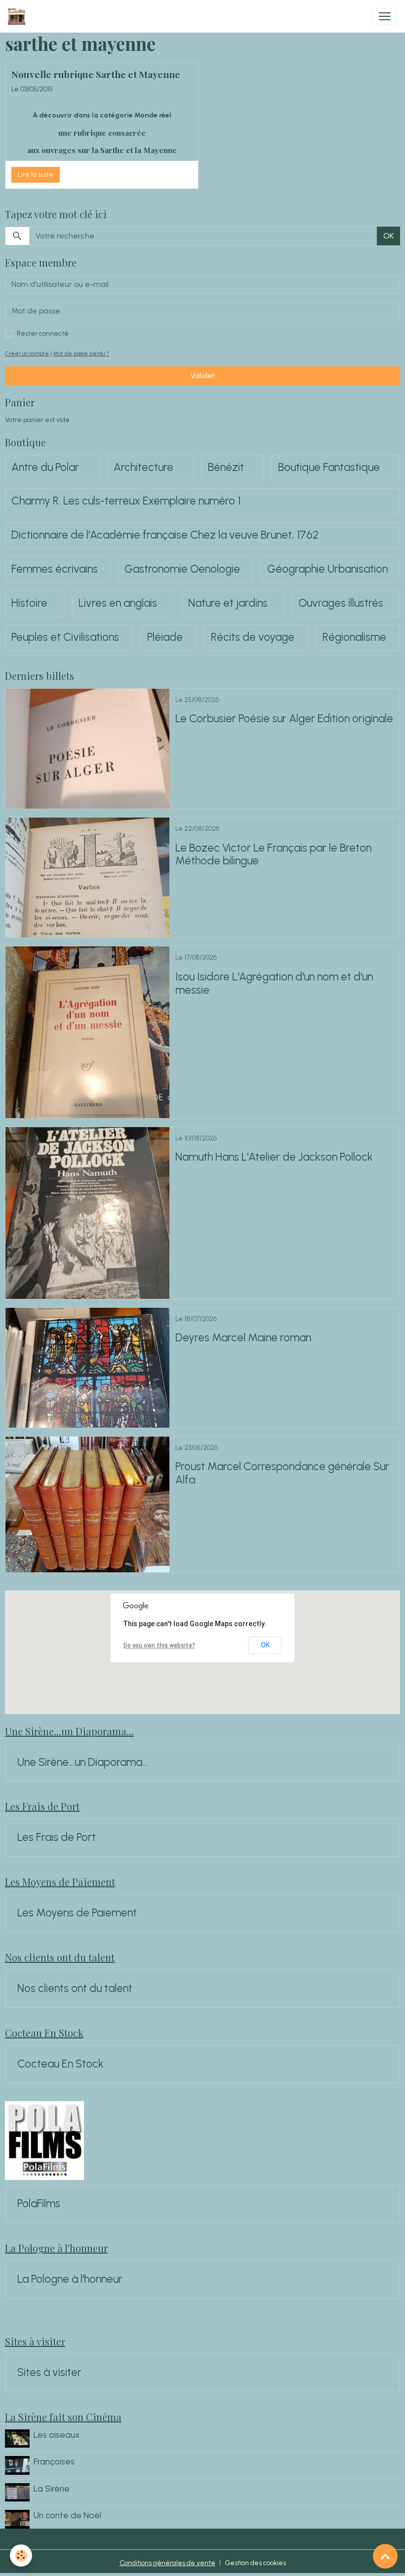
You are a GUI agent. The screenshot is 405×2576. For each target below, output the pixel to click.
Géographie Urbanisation (327, 569)
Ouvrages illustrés (341, 603)
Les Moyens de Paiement (77, 1913)
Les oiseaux (57, 2435)
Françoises (54, 2461)
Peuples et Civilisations (65, 637)
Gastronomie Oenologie (182, 569)
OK (388, 236)
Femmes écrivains (55, 569)
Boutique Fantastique (329, 468)
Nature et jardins (228, 603)
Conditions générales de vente (167, 2563)
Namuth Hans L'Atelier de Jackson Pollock (274, 1157)
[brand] (19, 16)
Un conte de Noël (67, 2515)
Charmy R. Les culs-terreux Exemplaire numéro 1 (126, 501)
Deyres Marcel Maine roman (243, 1338)
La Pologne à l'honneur (70, 2279)
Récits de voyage (253, 637)
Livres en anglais (118, 603)
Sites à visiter (49, 2373)
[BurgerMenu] (385, 16)
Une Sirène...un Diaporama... (83, 1762)
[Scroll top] (385, 2556)
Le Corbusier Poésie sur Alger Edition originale (284, 719)
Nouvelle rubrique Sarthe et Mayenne (96, 74)
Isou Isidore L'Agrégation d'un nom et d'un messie (274, 984)
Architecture (143, 468)
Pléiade (165, 637)
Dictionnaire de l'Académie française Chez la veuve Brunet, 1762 (165, 535)
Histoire (29, 603)
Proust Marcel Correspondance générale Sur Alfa (282, 1473)
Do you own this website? (159, 1645)
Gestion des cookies (255, 2563)
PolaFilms (39, 2204)
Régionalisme (354, 637)
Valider (203, 375)
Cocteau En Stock (61, 2064)
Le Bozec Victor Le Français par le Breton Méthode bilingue (273, 855)
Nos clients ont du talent (75, 1989)
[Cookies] (21, 2556)
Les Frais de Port (57, 1837)
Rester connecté (43, 333)
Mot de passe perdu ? (81, 353)
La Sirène (52, 2488)
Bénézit (226, 468)
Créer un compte (27, 353)
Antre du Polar (45, 468)
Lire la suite (36, 175)
